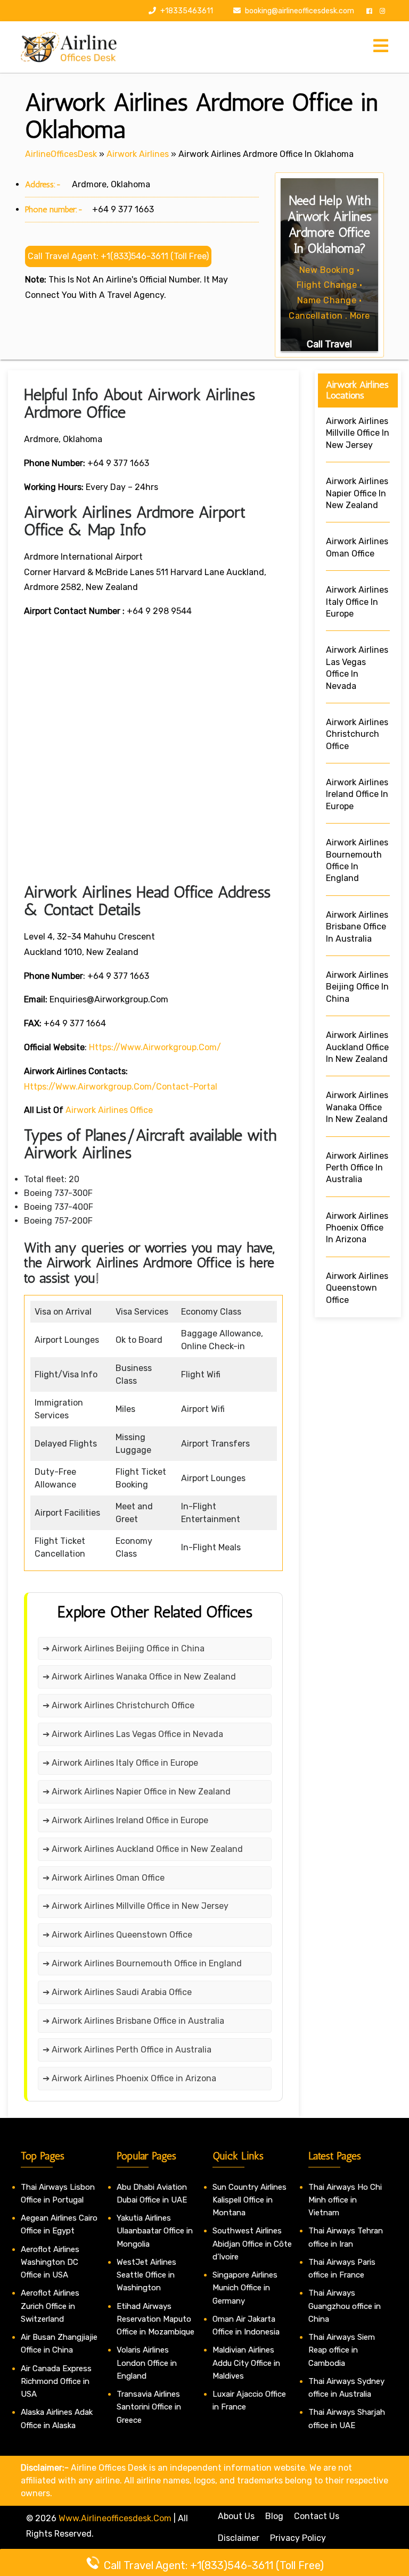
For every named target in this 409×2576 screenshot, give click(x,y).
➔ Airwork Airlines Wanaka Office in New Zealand (139, 1677)
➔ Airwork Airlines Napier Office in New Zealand (137, 1792)
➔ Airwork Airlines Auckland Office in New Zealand (143, 1849)
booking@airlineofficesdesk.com (300, 11)
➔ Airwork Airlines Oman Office (104, 1878)
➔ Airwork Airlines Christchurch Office (118, 1705)
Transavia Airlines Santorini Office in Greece (149, 2407)
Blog (274, 2516)
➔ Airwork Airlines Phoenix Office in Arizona (129, 2078)
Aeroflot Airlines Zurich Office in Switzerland (50, 2306)
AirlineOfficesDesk (61, 154)
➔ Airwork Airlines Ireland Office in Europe (125, 1820)
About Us (236, 2516)
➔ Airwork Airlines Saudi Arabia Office (117, 1992)
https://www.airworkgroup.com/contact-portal (121, 1087)
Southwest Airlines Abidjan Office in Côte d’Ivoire (252, 2244)
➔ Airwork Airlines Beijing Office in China (124, 1648)
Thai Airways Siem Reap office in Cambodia (342, 2350)
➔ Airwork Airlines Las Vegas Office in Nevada (133, 1734)
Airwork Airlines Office (109, 1110)
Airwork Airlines (138, 154)
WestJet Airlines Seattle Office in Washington (146, 2275)
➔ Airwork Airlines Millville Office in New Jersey (136, 1906)
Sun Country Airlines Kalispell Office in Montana (250, 2200)
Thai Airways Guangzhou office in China (345, 2306)
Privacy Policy (298, 2538)
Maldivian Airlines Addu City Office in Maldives (246, 2363)
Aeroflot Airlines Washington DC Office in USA (50, 2262)
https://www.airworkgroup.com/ (155, 1047)
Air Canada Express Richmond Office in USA (56, 2382)
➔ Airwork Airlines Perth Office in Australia (127, 2050)
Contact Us (317, 2516)
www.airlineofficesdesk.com (115, 2518)
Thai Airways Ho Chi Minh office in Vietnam (345, 2200)
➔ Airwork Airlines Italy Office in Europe (120, 1763)
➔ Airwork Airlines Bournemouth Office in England (142, 1963)
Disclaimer (239, 2538)
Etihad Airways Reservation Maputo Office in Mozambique (156, 2319)
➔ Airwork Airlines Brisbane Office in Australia (133, 2021)
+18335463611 (186, 11)
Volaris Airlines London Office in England (147, 2363)
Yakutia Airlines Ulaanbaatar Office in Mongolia (155, 2231)
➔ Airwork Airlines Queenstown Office (117, 1935)
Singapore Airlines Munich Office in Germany (245, 2288)
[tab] (381, 47)
